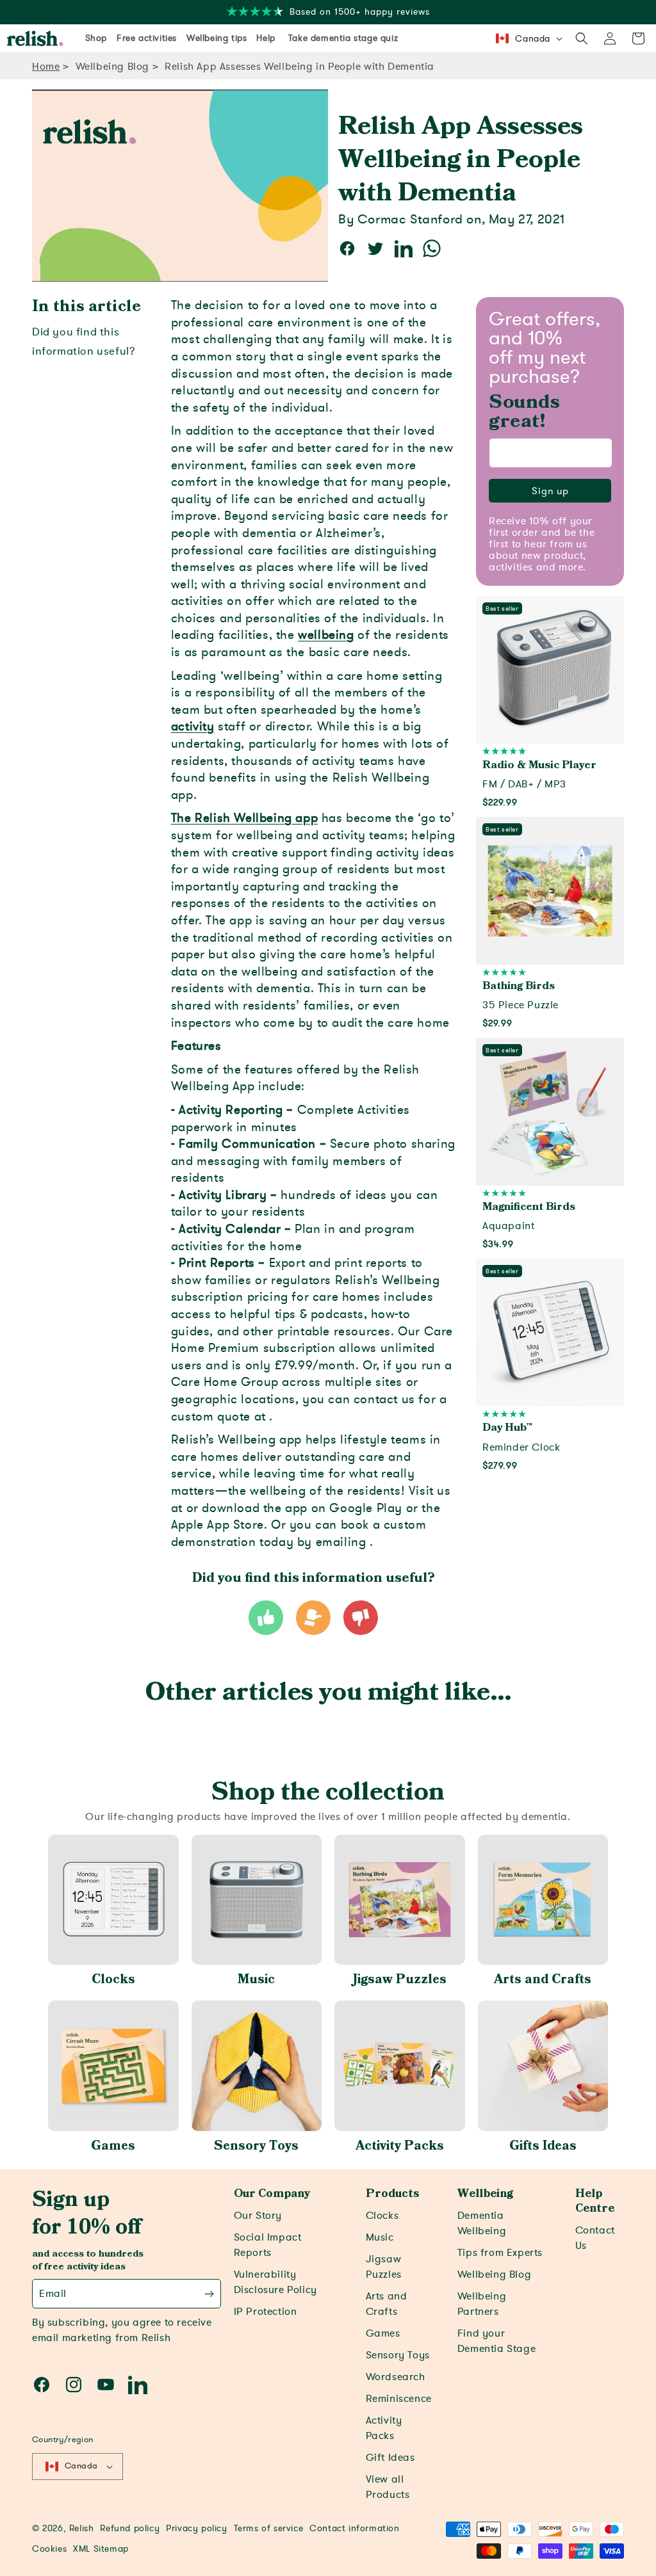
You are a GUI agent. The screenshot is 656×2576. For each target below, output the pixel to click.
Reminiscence (399, 2399)
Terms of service (269, 2528)
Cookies (49, 2549)
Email (53, 2294)
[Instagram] (74, 2385)
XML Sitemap (101, 2549)
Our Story (258, 2216)
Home (46, 67)
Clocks (113, 1979)
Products (392, 2194)
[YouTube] (106, 2385)
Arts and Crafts (543, 1979)
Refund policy (130, 2528)
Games (113, 2146)
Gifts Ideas (543, 2146)
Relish (82, 2528)
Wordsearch (396, 2377)
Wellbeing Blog (112, 67)
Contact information (354, 2528)
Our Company (272, 2194)
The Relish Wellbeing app (244, 818)
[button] (582, 38)
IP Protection (266, 2312)
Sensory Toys (256, 2146)
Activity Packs (400, 2146)
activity (193, 727)
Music (256, 1979)
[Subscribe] (209, 2294)
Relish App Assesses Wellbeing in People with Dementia (299, 67)
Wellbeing (485, 2194)
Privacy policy (196, 2528)
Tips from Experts (500, 2253)
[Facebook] (42, 2385)
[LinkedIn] (138, 2385)
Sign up (550, 491)
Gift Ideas (390, 2458)
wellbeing (326, 635)
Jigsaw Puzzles (400, 1979)
